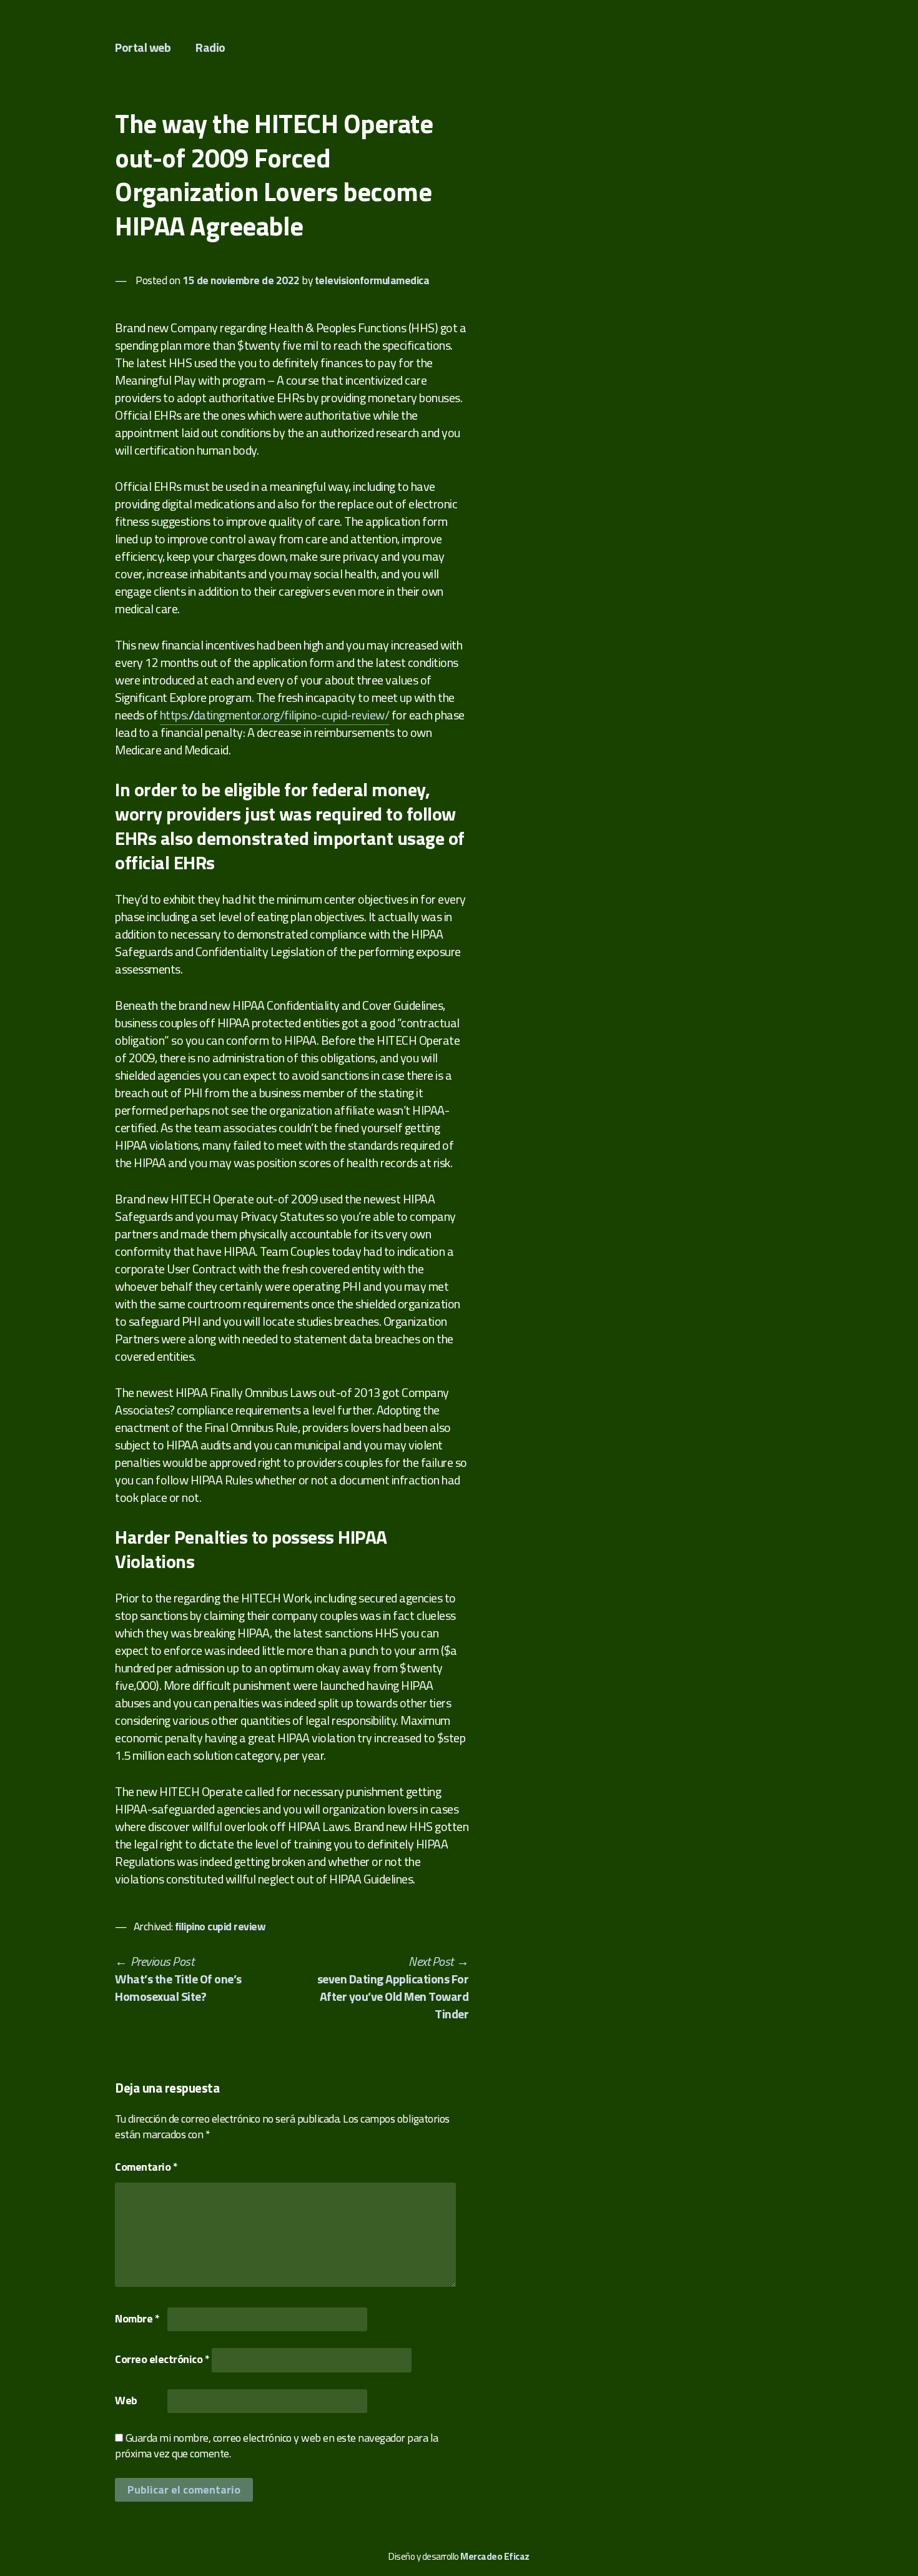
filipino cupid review (220, 1926)
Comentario (146, 2167)
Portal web (143, 47)
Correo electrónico (162, 2359)
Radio (210, 47)
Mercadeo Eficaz (495, 2556)
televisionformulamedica (372, 280)
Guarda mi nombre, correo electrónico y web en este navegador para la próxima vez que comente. (277, 2445)
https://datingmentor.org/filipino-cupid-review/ (275, 715)
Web (126, 2400)
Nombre (137, 2318)
